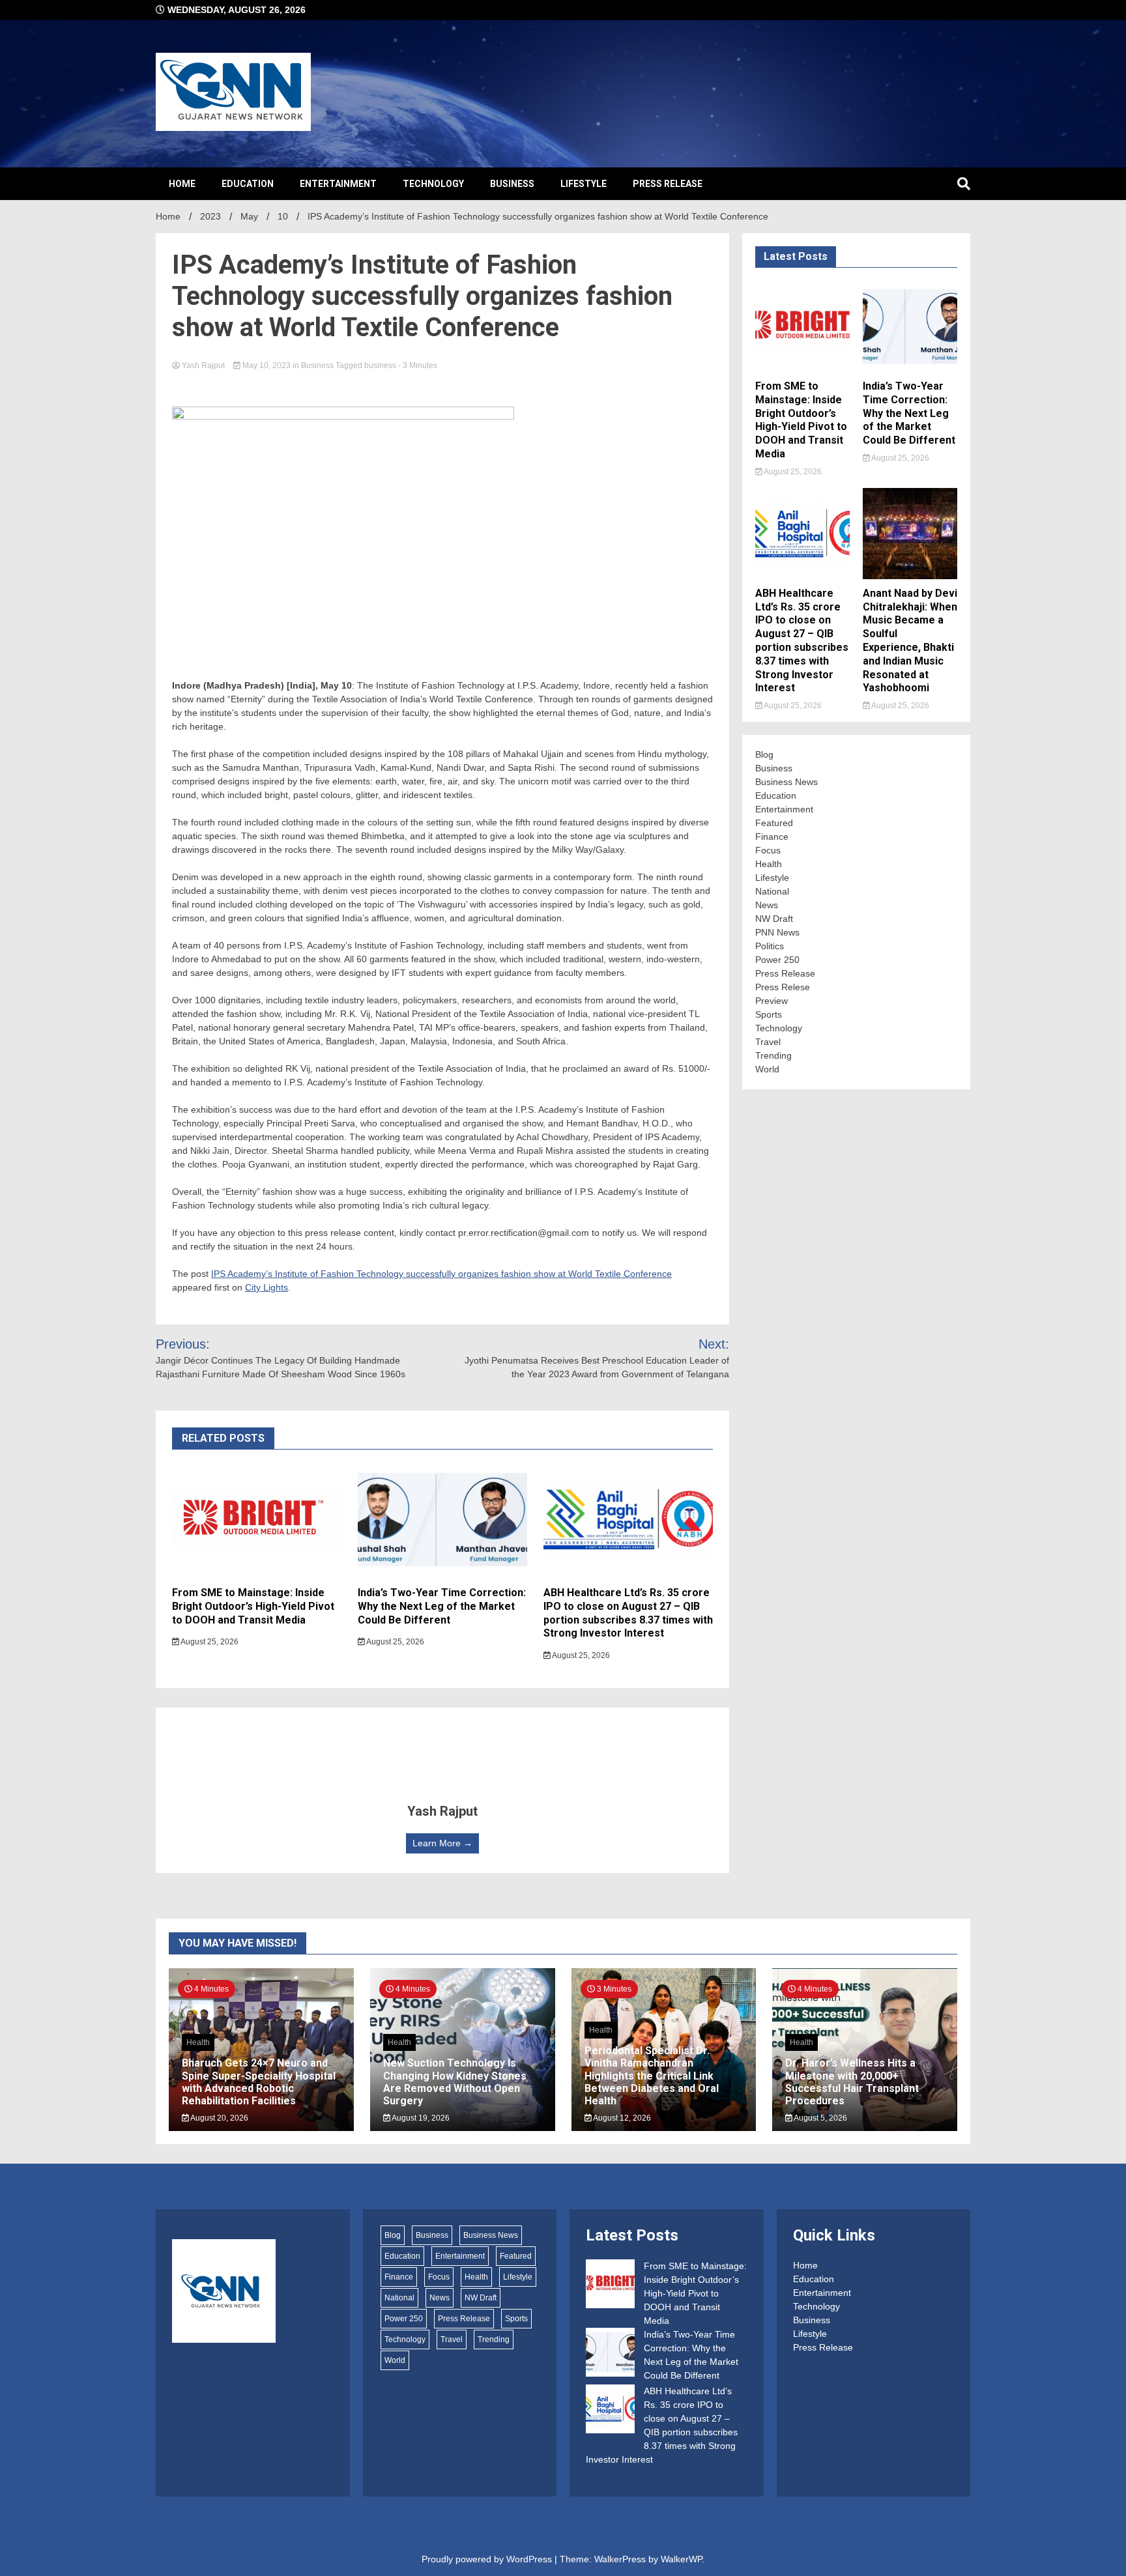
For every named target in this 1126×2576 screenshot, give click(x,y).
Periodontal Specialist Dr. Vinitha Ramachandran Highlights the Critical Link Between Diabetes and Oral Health (652, 2076)
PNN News (777, 932)
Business (512, 184)
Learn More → (442, 1843)
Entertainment (338, 184)
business (380, 365)
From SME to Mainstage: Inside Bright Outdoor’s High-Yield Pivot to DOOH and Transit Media (253, 1606)
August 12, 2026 (621, 2118)
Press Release (668, 184)
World (767, 1069)
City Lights (267, 1287)
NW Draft (774, 919)
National (772, 891)
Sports (769, 1014)
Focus (768, 850)
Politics (770, 946)
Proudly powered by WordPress (488, 2559)
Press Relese (783, 987)
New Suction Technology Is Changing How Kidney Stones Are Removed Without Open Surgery (455, 2082)
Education (248, 184)
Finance (772, 837)
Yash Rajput (203, 365)
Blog (764, 754)
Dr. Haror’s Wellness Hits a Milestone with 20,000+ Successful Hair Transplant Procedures (852, 2082)
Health (769, 864)
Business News (787, 782)
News (767, 905)
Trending (773, 1055)
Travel (768, 1042)
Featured (774, 823)
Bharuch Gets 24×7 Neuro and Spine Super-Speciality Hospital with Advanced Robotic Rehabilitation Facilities (259, 2082)
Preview (772, 1001)
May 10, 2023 (267, 365)
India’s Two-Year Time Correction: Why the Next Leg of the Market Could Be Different (442, 1606)
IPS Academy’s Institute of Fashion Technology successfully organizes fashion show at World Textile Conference (441, 1274)
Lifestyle (584, 184)
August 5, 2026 (820, 2118)
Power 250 (777, 960)
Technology (433, 184)
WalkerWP (681, 2559)
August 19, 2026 (420, 2118)
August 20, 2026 (219, 2118)
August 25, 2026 (209, 1642)
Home (182, 184)
